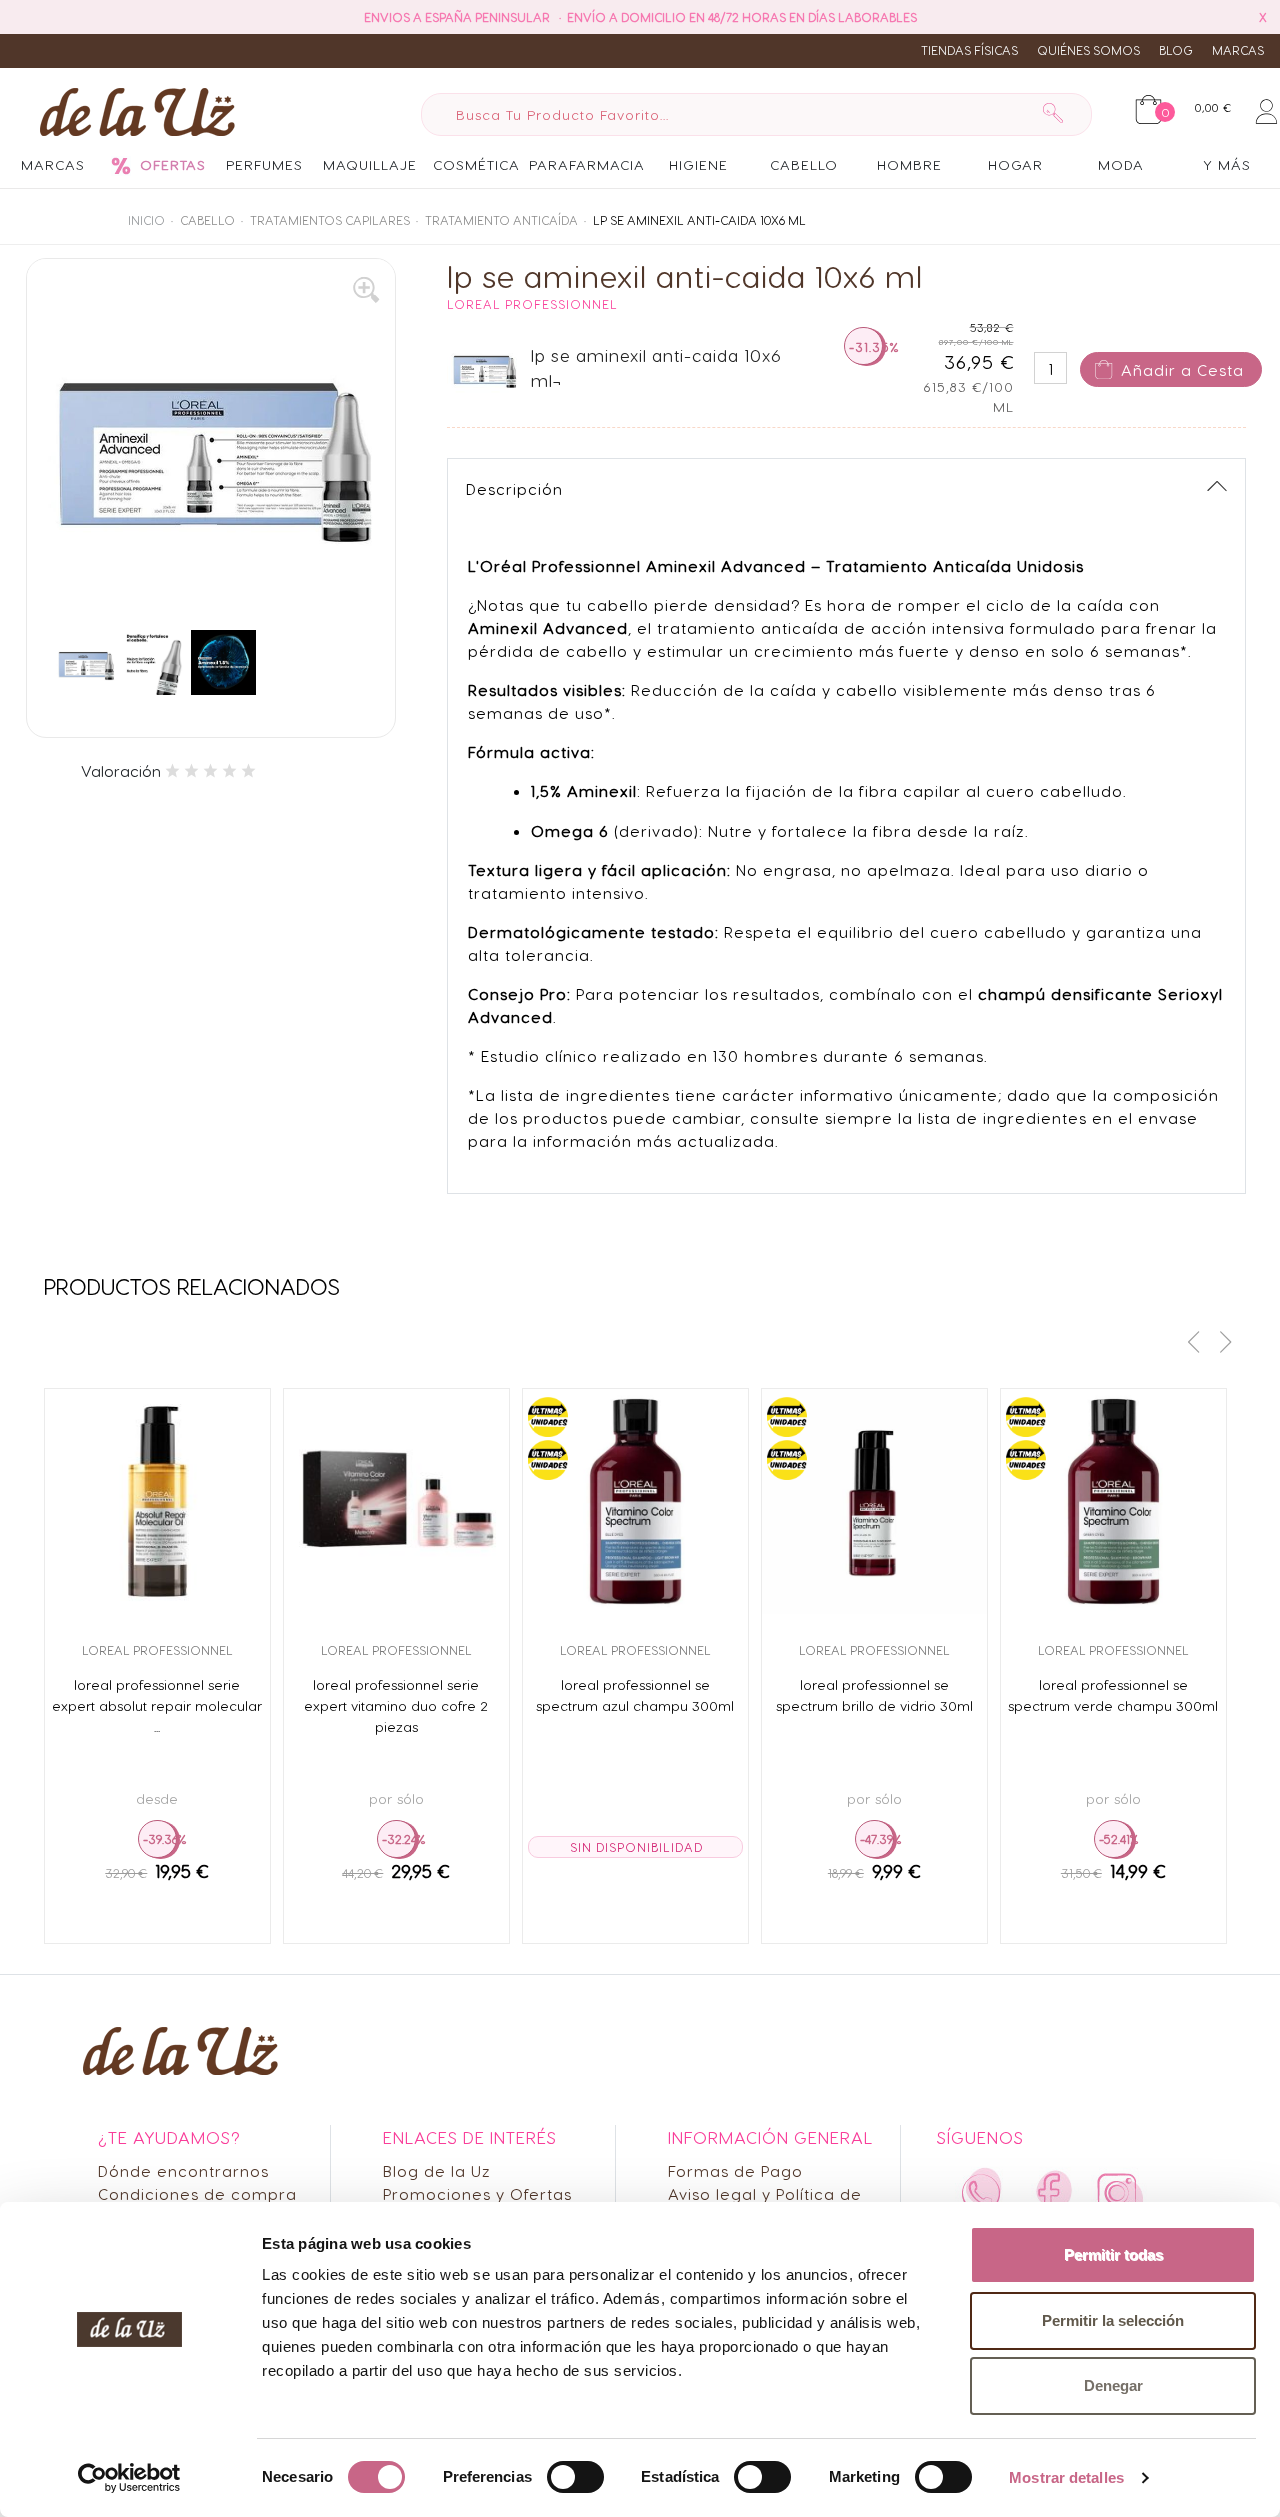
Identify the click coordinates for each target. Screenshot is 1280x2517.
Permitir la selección (1113, 2320)
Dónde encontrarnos (183, 2170)
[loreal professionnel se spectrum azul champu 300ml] (635, 1501)
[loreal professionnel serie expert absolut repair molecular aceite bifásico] (157, 1501)
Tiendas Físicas (969, 50)
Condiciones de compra (197, 2193)
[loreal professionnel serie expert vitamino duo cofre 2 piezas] (396, 1501)
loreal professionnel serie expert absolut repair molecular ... (157, 1705)
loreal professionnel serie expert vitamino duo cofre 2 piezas (396, 1705)
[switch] (575, 2477)
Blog (1176, 50)
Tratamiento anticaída (501, 220)
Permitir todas (1113, 2254)
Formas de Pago (735, 2170)
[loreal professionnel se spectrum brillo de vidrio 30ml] (874, 1501)
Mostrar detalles (1066, 2477)
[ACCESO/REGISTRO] (1266, 108)
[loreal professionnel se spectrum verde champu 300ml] (1113, 1501)
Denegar (1113, 2385)
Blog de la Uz (437, 2170)
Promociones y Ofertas (477, 2193)
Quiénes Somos (1088, 50)
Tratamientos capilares (330, 220)
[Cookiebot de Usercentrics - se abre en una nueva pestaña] (129, 2478)
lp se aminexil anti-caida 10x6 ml (699, 220)
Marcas (1238, 50)
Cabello (207, 220)
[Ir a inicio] (132, 111)
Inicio (146, 220)
